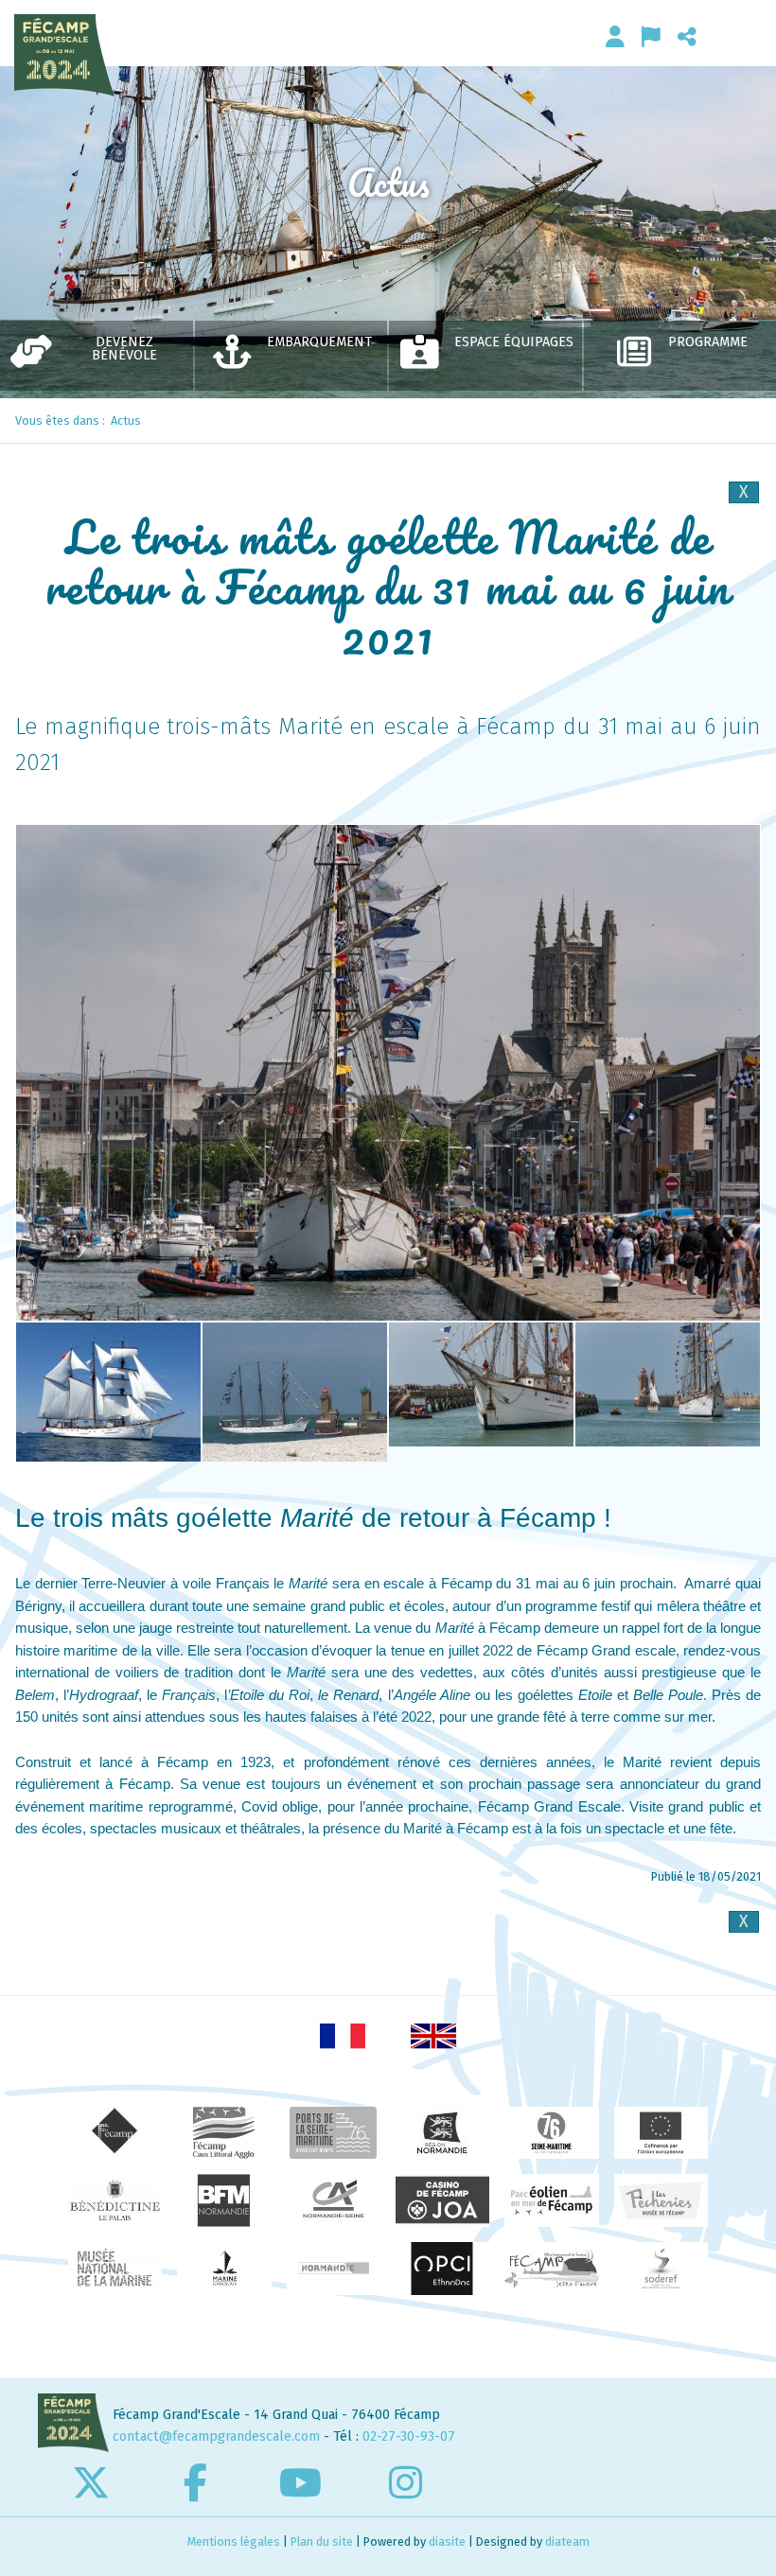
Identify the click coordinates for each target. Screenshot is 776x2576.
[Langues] (651, 36)
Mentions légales (234, 2541)
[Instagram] (406, 2482)
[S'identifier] (615, 36)
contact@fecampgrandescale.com (216, 2436)
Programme (708, 342)
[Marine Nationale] (224, 2269)
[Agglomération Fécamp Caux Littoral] (224, 2133)
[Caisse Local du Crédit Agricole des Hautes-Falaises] (334, 2200)
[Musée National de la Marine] (115, 2269)
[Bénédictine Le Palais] (115, 2200)
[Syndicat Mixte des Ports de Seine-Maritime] (334, 2133)
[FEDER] (661, 2133)
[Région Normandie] (442, 2133)
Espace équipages (514, 342)
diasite (447, 2541)
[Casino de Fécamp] (442, 2200)
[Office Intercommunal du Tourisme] (551, 2269)
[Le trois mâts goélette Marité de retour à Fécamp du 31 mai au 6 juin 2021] (388, 1073)
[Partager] (687, 36)
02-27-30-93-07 (409, 2436)
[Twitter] (90, 2482)
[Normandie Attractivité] (334, 2269)
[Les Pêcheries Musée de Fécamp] (661, 2200)
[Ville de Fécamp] (115, 2133)
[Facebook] (195, 2482)
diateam (567, 2541)
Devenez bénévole (124, 349)
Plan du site (322, 2541)
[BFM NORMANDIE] (224, 2200)
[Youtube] (300, 2482)
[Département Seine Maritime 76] (551, 2133)
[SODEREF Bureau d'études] (661, 2269)
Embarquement (319, 342)
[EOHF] (551, 2200)
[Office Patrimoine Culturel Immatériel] (442, 2269)
